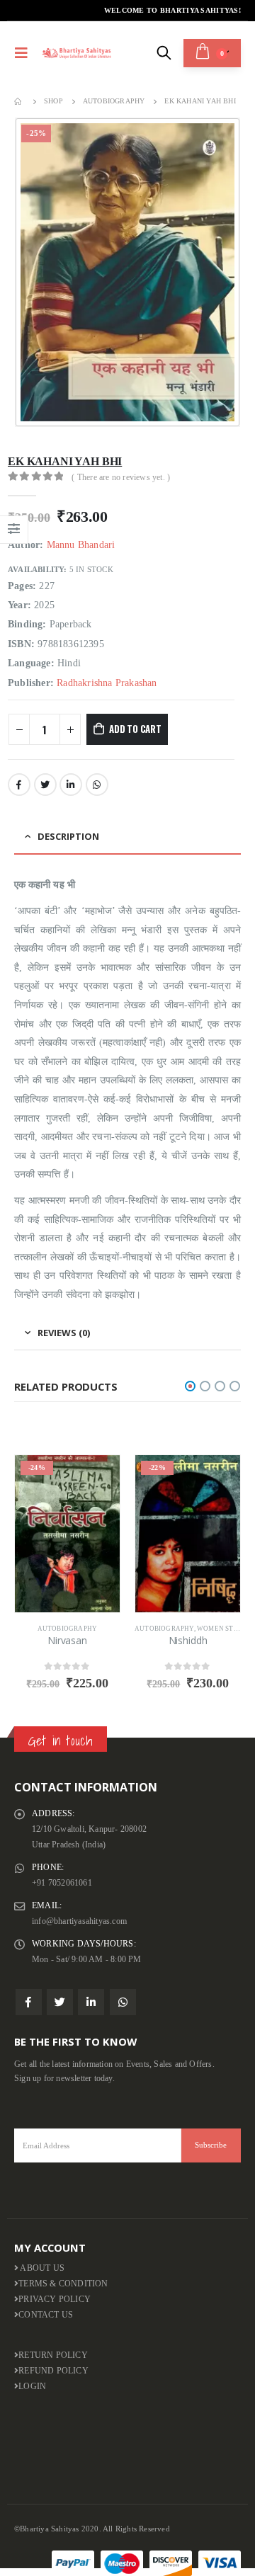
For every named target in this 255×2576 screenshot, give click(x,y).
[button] (190, 1386)
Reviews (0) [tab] (64, 1333)
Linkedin (91, 2002)
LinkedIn (71, 785)
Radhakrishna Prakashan (107, 683)
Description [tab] (68, 836)
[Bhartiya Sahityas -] (77, 53)
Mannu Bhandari (81, 545)
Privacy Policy (55, 2299)
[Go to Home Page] (19, 101)
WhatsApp (97, 785)
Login (32, 2387)
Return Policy (53, 2355)
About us (41, 2268)
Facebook (19, 785)
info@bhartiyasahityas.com (79, 1921)
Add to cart (135, 729)
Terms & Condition (63, 2284)
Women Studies (226, 1629)
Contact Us (46, 2315)
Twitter (45, 785)
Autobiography (68, 1629)
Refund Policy (53, 2371)
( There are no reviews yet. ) (121, 477)
